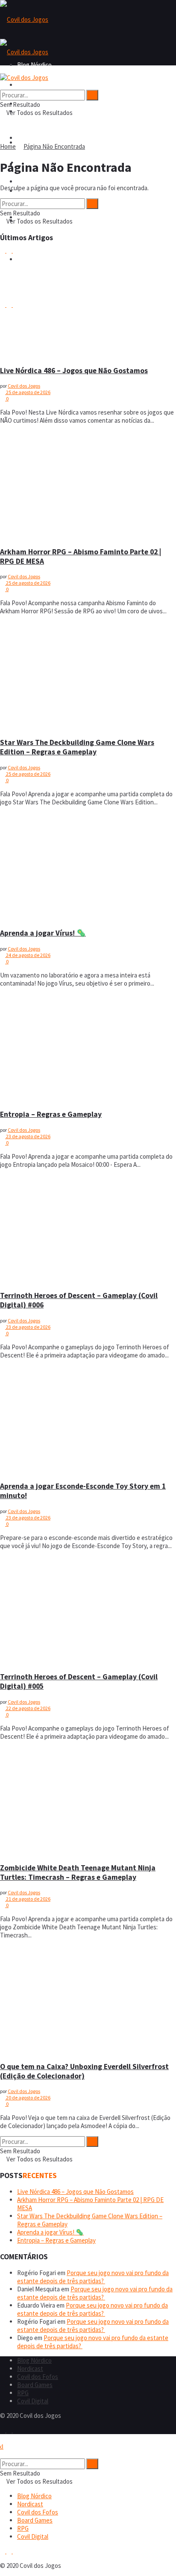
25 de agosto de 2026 (28, 392)
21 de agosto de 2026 (28, 1899)
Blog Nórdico (34, 85)
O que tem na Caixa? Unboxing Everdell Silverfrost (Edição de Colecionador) (84, 2071)
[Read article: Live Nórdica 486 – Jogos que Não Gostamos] (88, 304)
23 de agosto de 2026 (28, 1136)
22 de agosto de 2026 (28, 1708)
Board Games (35, 181)
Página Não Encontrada (54, 146)
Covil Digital (33, 2401)
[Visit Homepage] (24, 19)
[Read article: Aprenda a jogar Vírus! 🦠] (88, 867)
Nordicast (30, 2368)
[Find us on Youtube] (15, 2430)
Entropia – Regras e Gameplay (51, 1114)
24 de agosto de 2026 (28, 955)
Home (8, 146)
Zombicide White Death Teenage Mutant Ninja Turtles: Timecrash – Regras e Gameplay (78, 1872)
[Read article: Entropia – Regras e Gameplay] (88, 1048)
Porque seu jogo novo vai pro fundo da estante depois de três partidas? (93, 2277)
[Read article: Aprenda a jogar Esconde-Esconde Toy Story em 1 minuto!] (88, 1420)
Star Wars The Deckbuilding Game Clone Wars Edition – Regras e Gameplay (77, 747)
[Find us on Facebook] (3, 2430)
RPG (23, 2393)
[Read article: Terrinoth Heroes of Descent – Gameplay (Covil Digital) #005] (88, 1610)
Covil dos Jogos (24, 386)
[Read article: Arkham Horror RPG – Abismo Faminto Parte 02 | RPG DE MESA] (88, 485)
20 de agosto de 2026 (28, 2098)
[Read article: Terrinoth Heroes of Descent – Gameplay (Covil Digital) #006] (88, 1229)
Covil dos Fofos (38, 138)
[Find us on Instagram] (10, 2430)
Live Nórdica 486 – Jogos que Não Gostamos (74, 371)
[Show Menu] (3, 69)
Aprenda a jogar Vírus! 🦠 (43, 933)
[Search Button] (3, 86)
